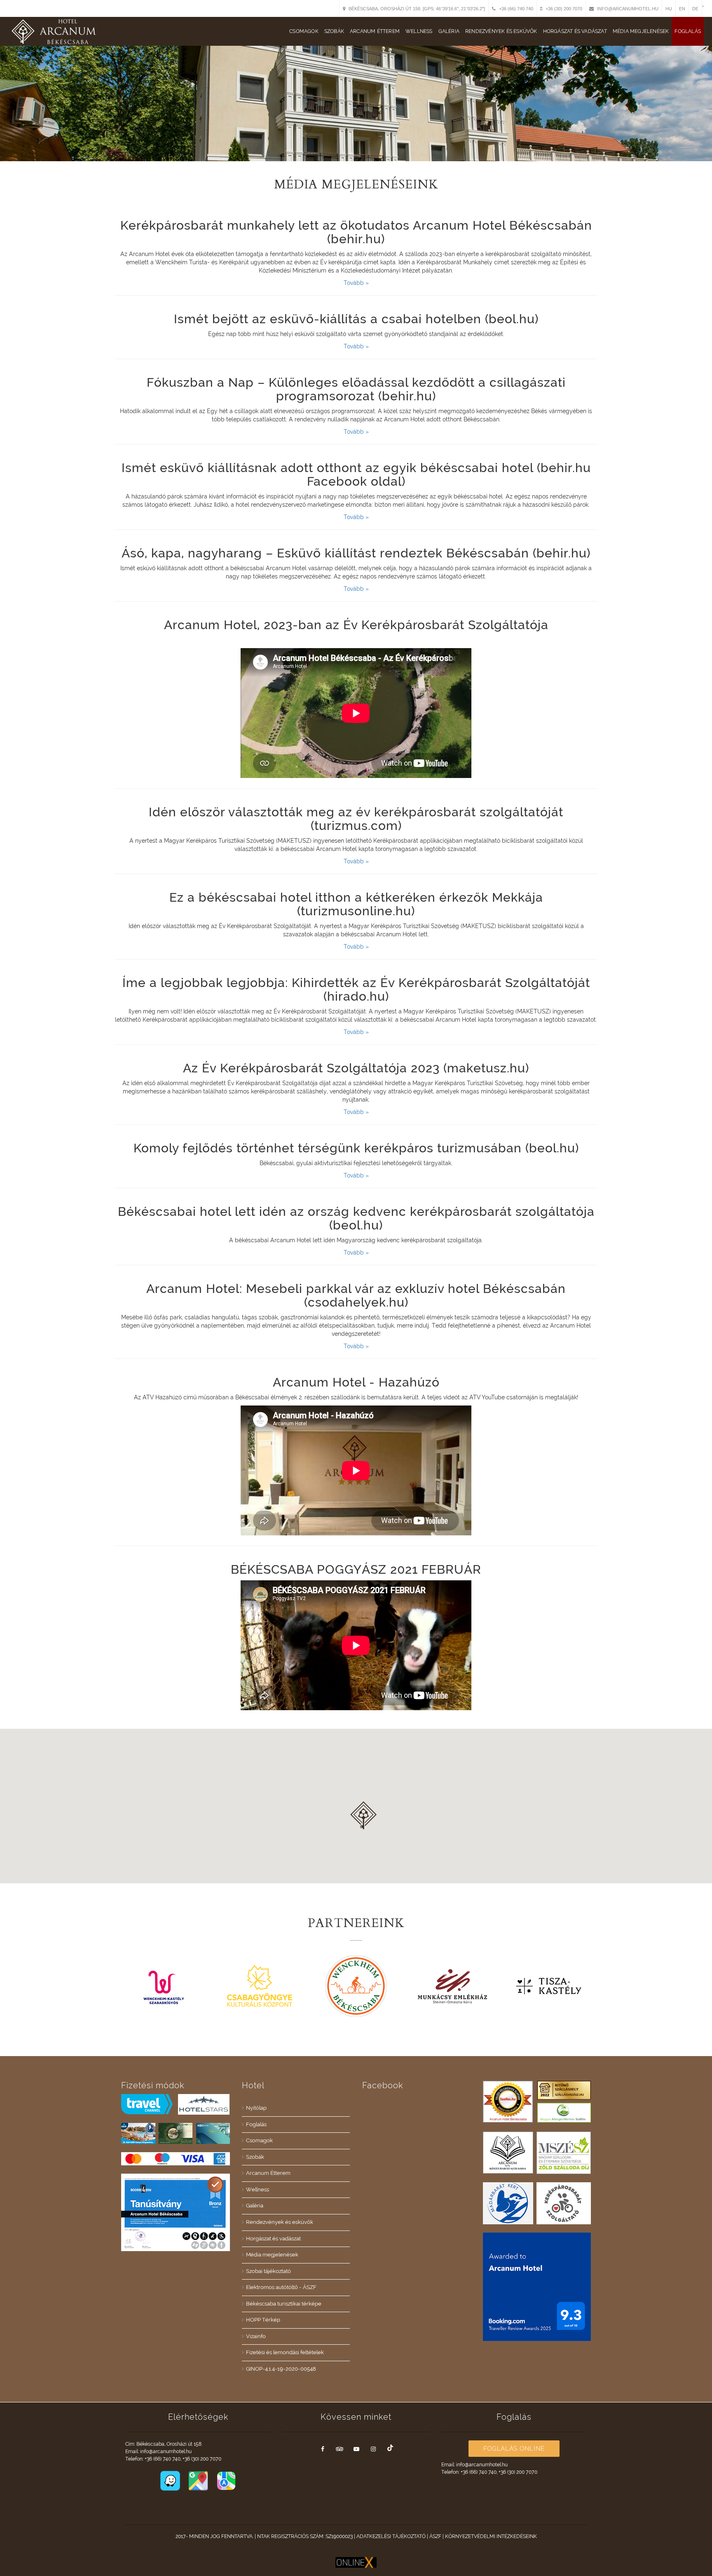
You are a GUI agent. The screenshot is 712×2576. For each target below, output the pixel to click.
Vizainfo (256, 2336)
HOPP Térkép (263, 2320)
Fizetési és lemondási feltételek (285, 2352)
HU (669, 9)
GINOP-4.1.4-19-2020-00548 (281, 2369)
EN (682, 9)
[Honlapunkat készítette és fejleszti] (356, 2562)
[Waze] (171, 2480)
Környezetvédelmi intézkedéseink (491, 2536)
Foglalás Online (514, 2449)
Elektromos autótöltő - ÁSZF (281, 2287)
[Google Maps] (199, 2480)
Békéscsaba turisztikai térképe (284, 2304)
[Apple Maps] (226, 2480)
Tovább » (356, 283)
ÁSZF (435, 2536)
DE (695, 9)
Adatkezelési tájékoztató (391, 2536)
